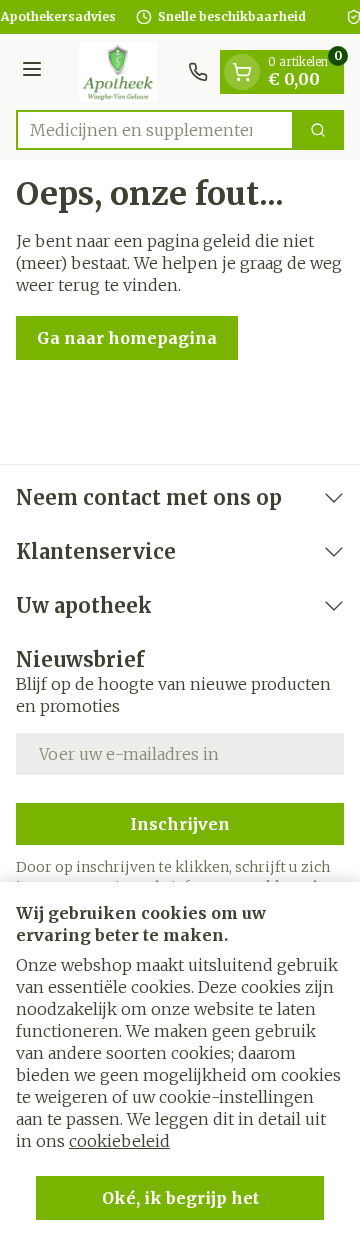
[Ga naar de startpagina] (118, 72)
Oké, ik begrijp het (180, 1198)
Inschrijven (180, 824)
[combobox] (155, 130)
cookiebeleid (119, 1141)
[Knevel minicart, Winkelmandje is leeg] (242, 72)
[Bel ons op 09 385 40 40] (198, 72)
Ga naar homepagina (127, 338)
